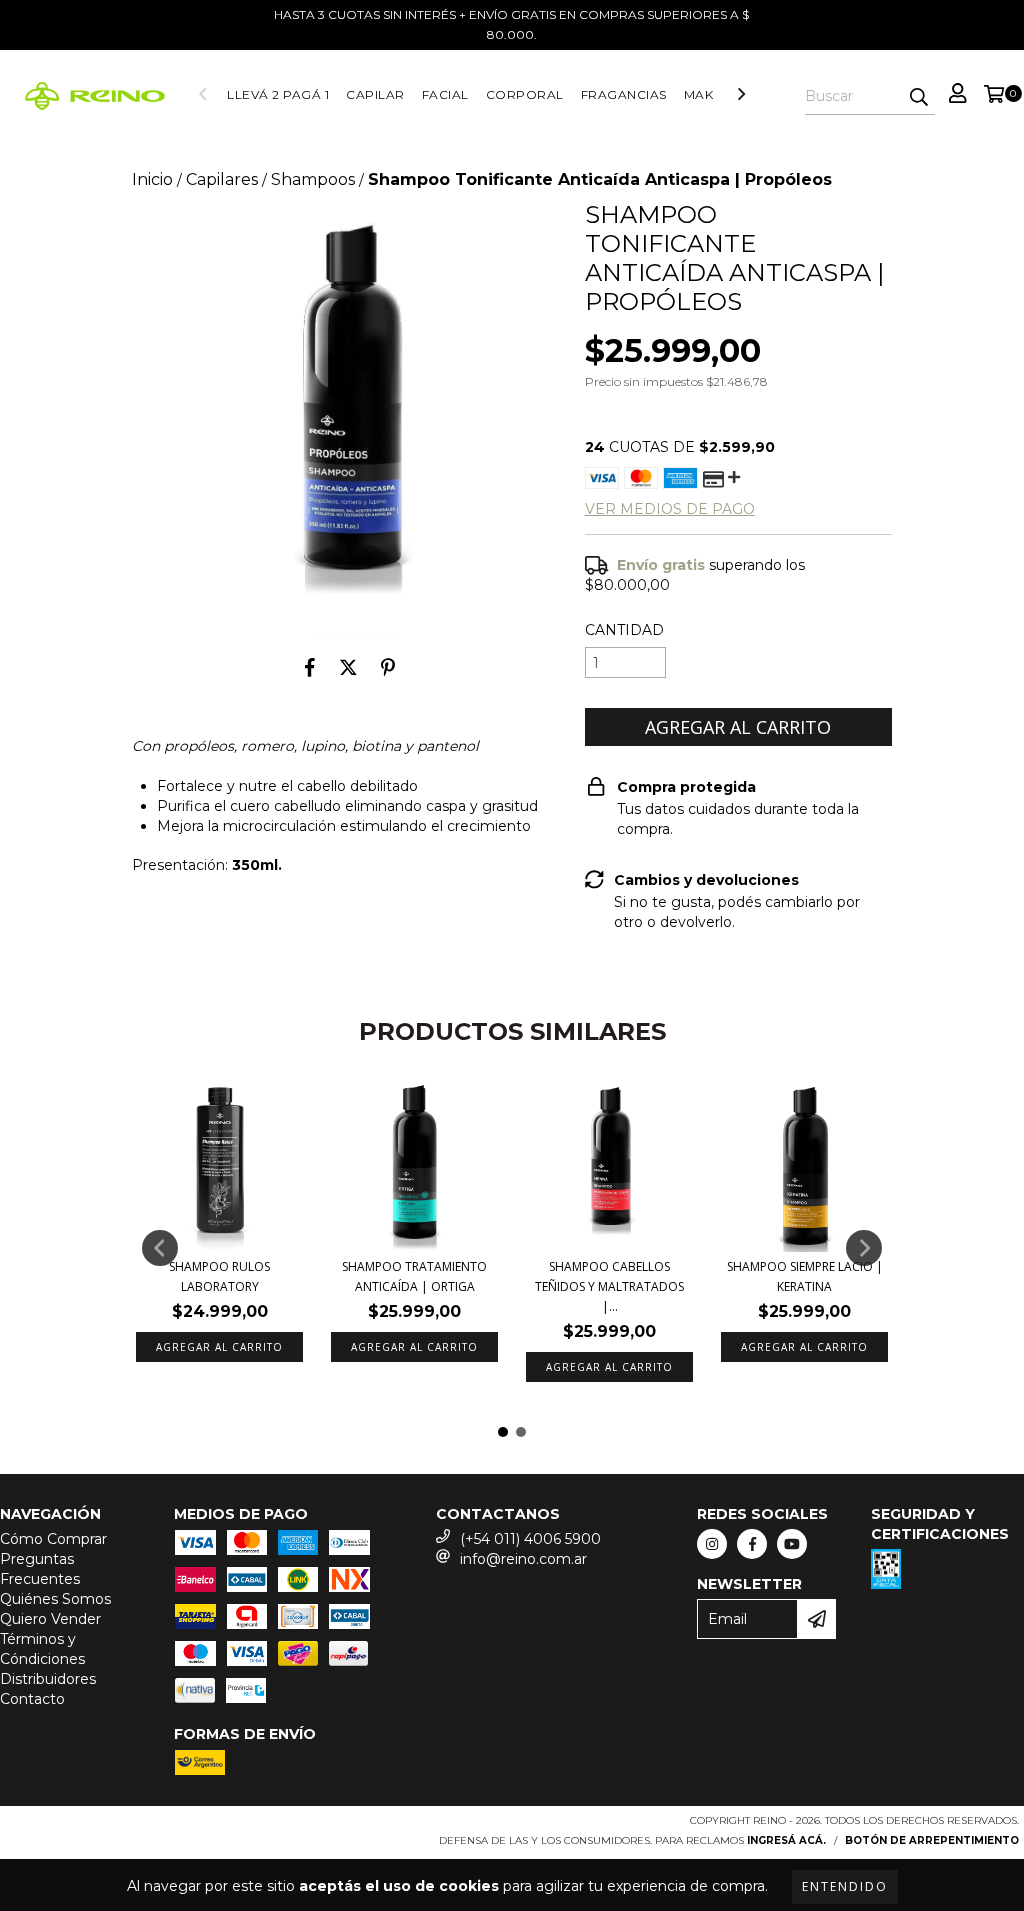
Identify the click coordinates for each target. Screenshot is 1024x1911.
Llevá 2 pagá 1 (278, 94)
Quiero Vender (50, 1619)
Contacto (32, 1699)
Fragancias (624, 94)
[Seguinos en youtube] (792, 1544)
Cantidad (624, 630)
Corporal (525, 94)
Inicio (152, 179)
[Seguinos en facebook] (752, 1544)
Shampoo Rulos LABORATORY (219, 1276)
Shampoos (313, 179)
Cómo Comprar (53, 1539)
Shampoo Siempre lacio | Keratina (805, 1276)
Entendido (845, 1886)
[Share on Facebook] (310, 667)
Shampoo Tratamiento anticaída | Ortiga (414, 1276)
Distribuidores (48, 1679)
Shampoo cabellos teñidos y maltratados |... (609, 1286)
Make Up (714, 94)
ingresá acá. (786, 1840)
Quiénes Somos (55, 1599)
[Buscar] (919, 97)
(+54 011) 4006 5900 (530, 1539)
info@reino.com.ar (523, 1559)
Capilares (222, 179)
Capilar (375, 94)
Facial (445, 94)
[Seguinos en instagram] (712, 1544)
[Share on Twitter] (348, 667)
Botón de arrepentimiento (932, 1840)
